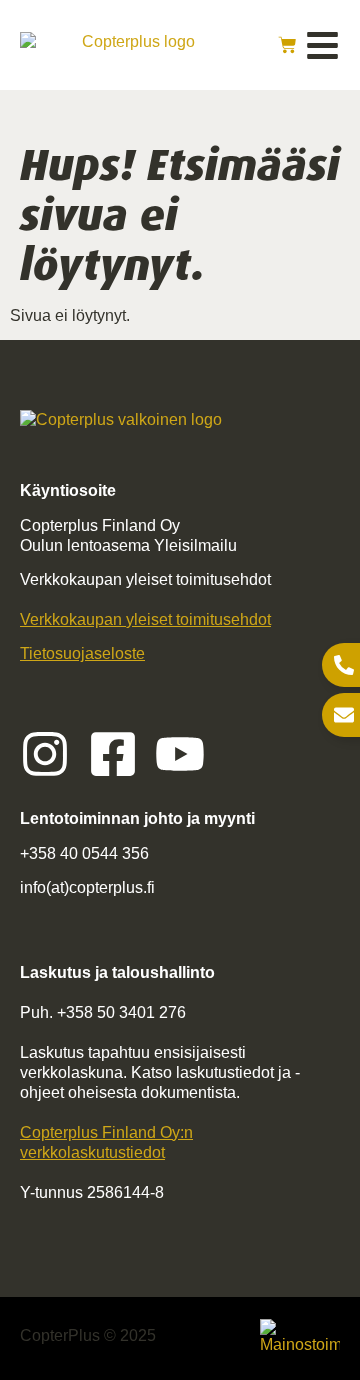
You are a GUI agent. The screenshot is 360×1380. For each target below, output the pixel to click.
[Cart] (287, 45)
